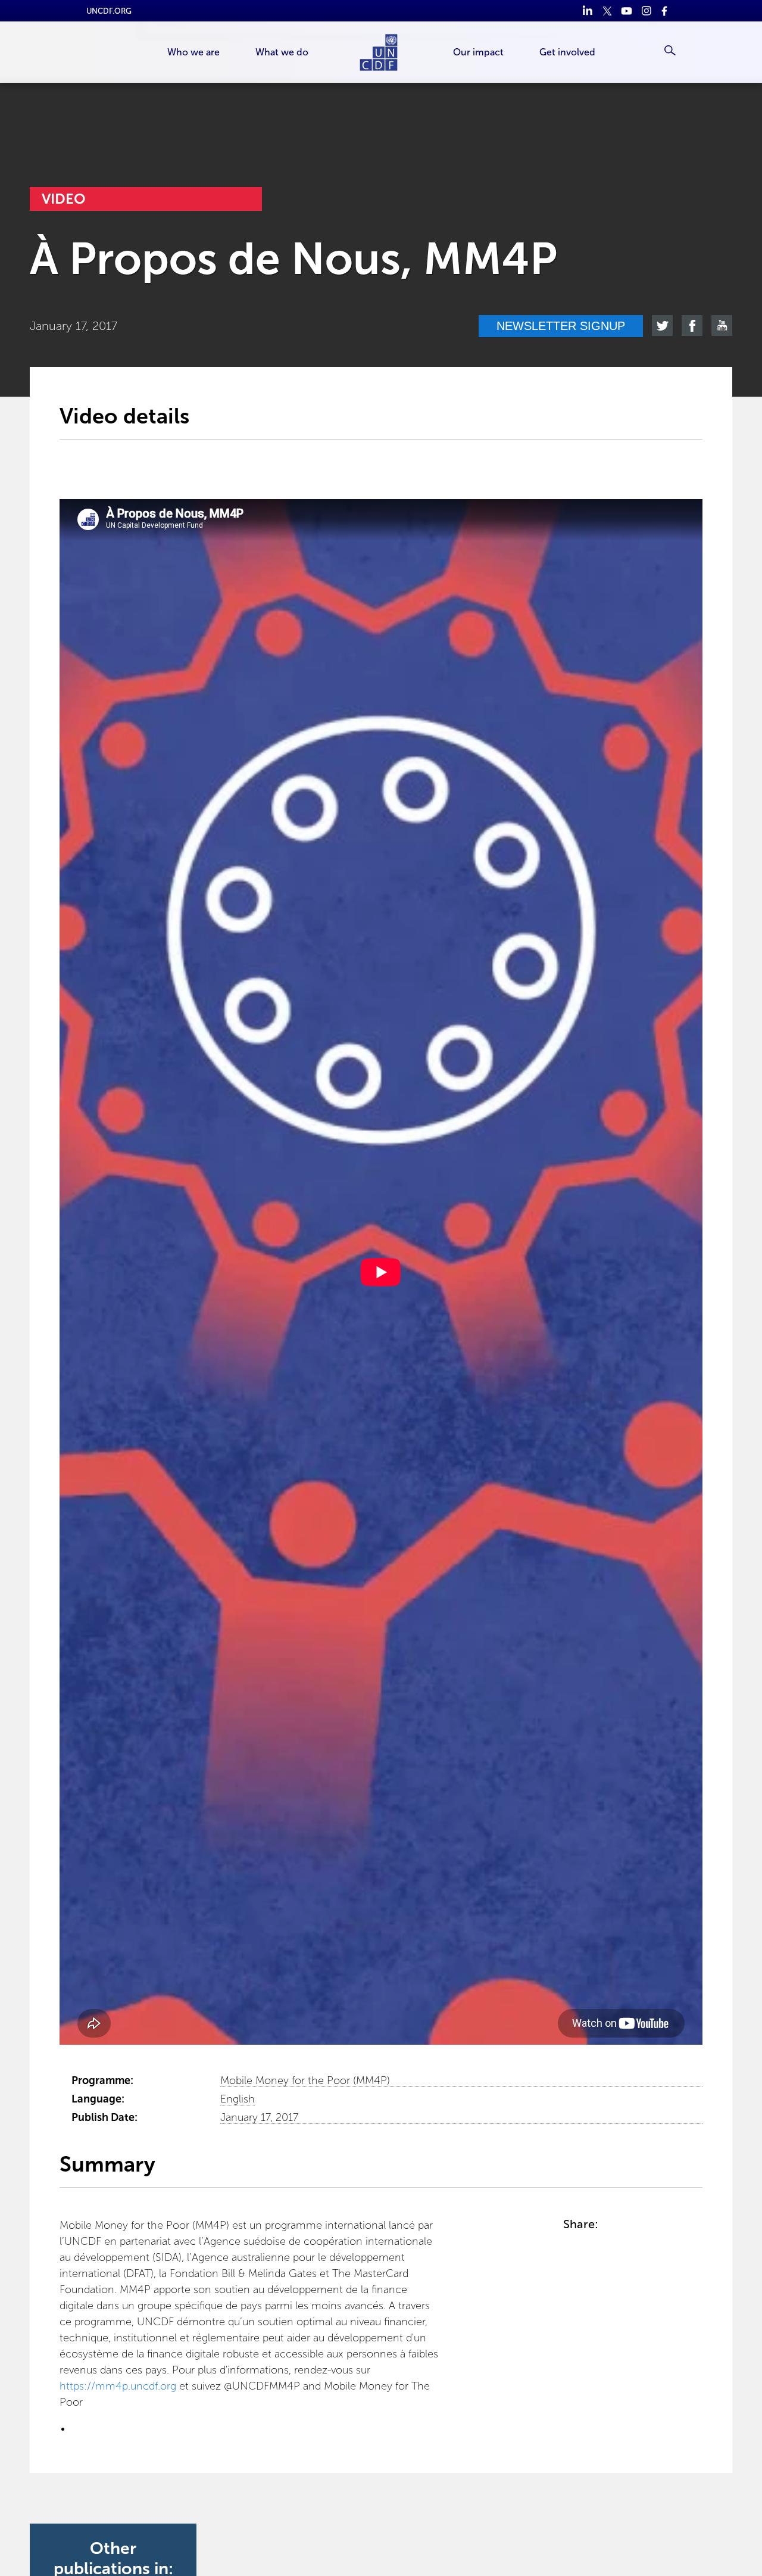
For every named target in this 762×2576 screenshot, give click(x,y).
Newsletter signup (561, 326)
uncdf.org (109, 11)
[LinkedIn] (587, 11)
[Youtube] (627, 11)
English (238, 2099)
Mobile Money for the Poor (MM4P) (305, 2080)
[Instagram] (646, 11)
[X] (607, 11)
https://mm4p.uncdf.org (118, 2386)
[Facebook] (666, 11)
